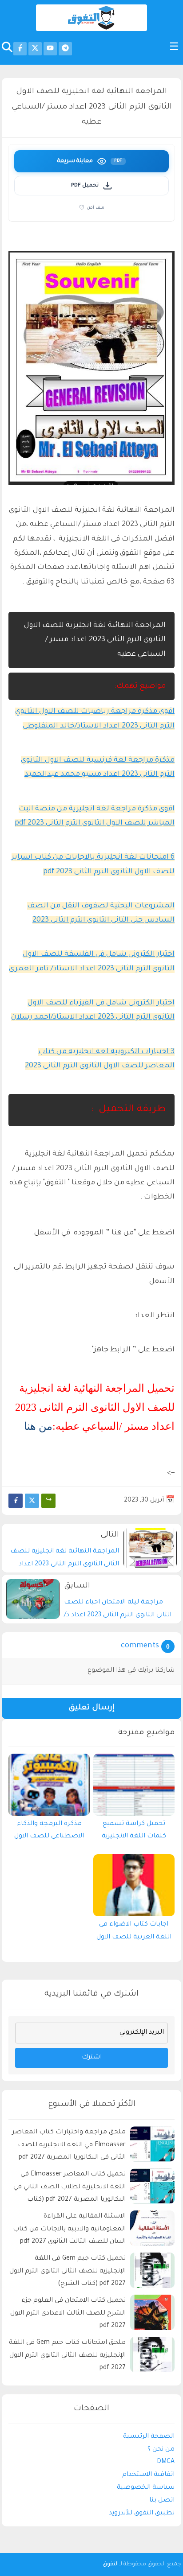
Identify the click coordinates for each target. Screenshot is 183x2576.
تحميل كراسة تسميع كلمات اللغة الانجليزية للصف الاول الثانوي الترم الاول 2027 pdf (134, 1833)
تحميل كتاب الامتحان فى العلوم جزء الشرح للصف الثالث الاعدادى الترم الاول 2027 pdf (68, 2314)
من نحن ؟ (161, 2450)
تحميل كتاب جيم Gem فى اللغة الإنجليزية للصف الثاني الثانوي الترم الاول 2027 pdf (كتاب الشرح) (68, 2272)
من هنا (38, 1426)
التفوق (111, 2564)
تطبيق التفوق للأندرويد (142, 2514)
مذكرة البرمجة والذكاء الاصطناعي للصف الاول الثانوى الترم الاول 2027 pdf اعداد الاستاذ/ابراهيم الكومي (49, 1833)
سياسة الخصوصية (146, 2488)
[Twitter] (32, 1501)
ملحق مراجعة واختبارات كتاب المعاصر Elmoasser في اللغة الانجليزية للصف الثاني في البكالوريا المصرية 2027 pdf (69, 2145)
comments (140, 1646)
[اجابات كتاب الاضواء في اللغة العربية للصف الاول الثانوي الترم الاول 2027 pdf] (134, 1885)
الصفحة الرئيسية (149, 2437)
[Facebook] (16, 1501)
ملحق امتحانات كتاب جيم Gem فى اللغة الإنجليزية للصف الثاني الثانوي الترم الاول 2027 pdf (67, 2356)
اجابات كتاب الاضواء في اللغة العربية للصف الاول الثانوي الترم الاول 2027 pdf (134, 1933)
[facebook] (20, 49)
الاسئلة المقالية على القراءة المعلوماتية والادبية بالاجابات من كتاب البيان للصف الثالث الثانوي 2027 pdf (69, 2230)
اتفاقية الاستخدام (148, 2475)
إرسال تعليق (91, 1708)
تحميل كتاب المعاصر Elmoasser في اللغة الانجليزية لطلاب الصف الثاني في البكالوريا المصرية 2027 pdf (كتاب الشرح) (70, 2189)
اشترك (92, 2058)
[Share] (48, 1501)
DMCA (166, 2462)
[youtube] (50, 49)
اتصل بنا (162, 2501)
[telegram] (65, 49)
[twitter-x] (35, 49)
